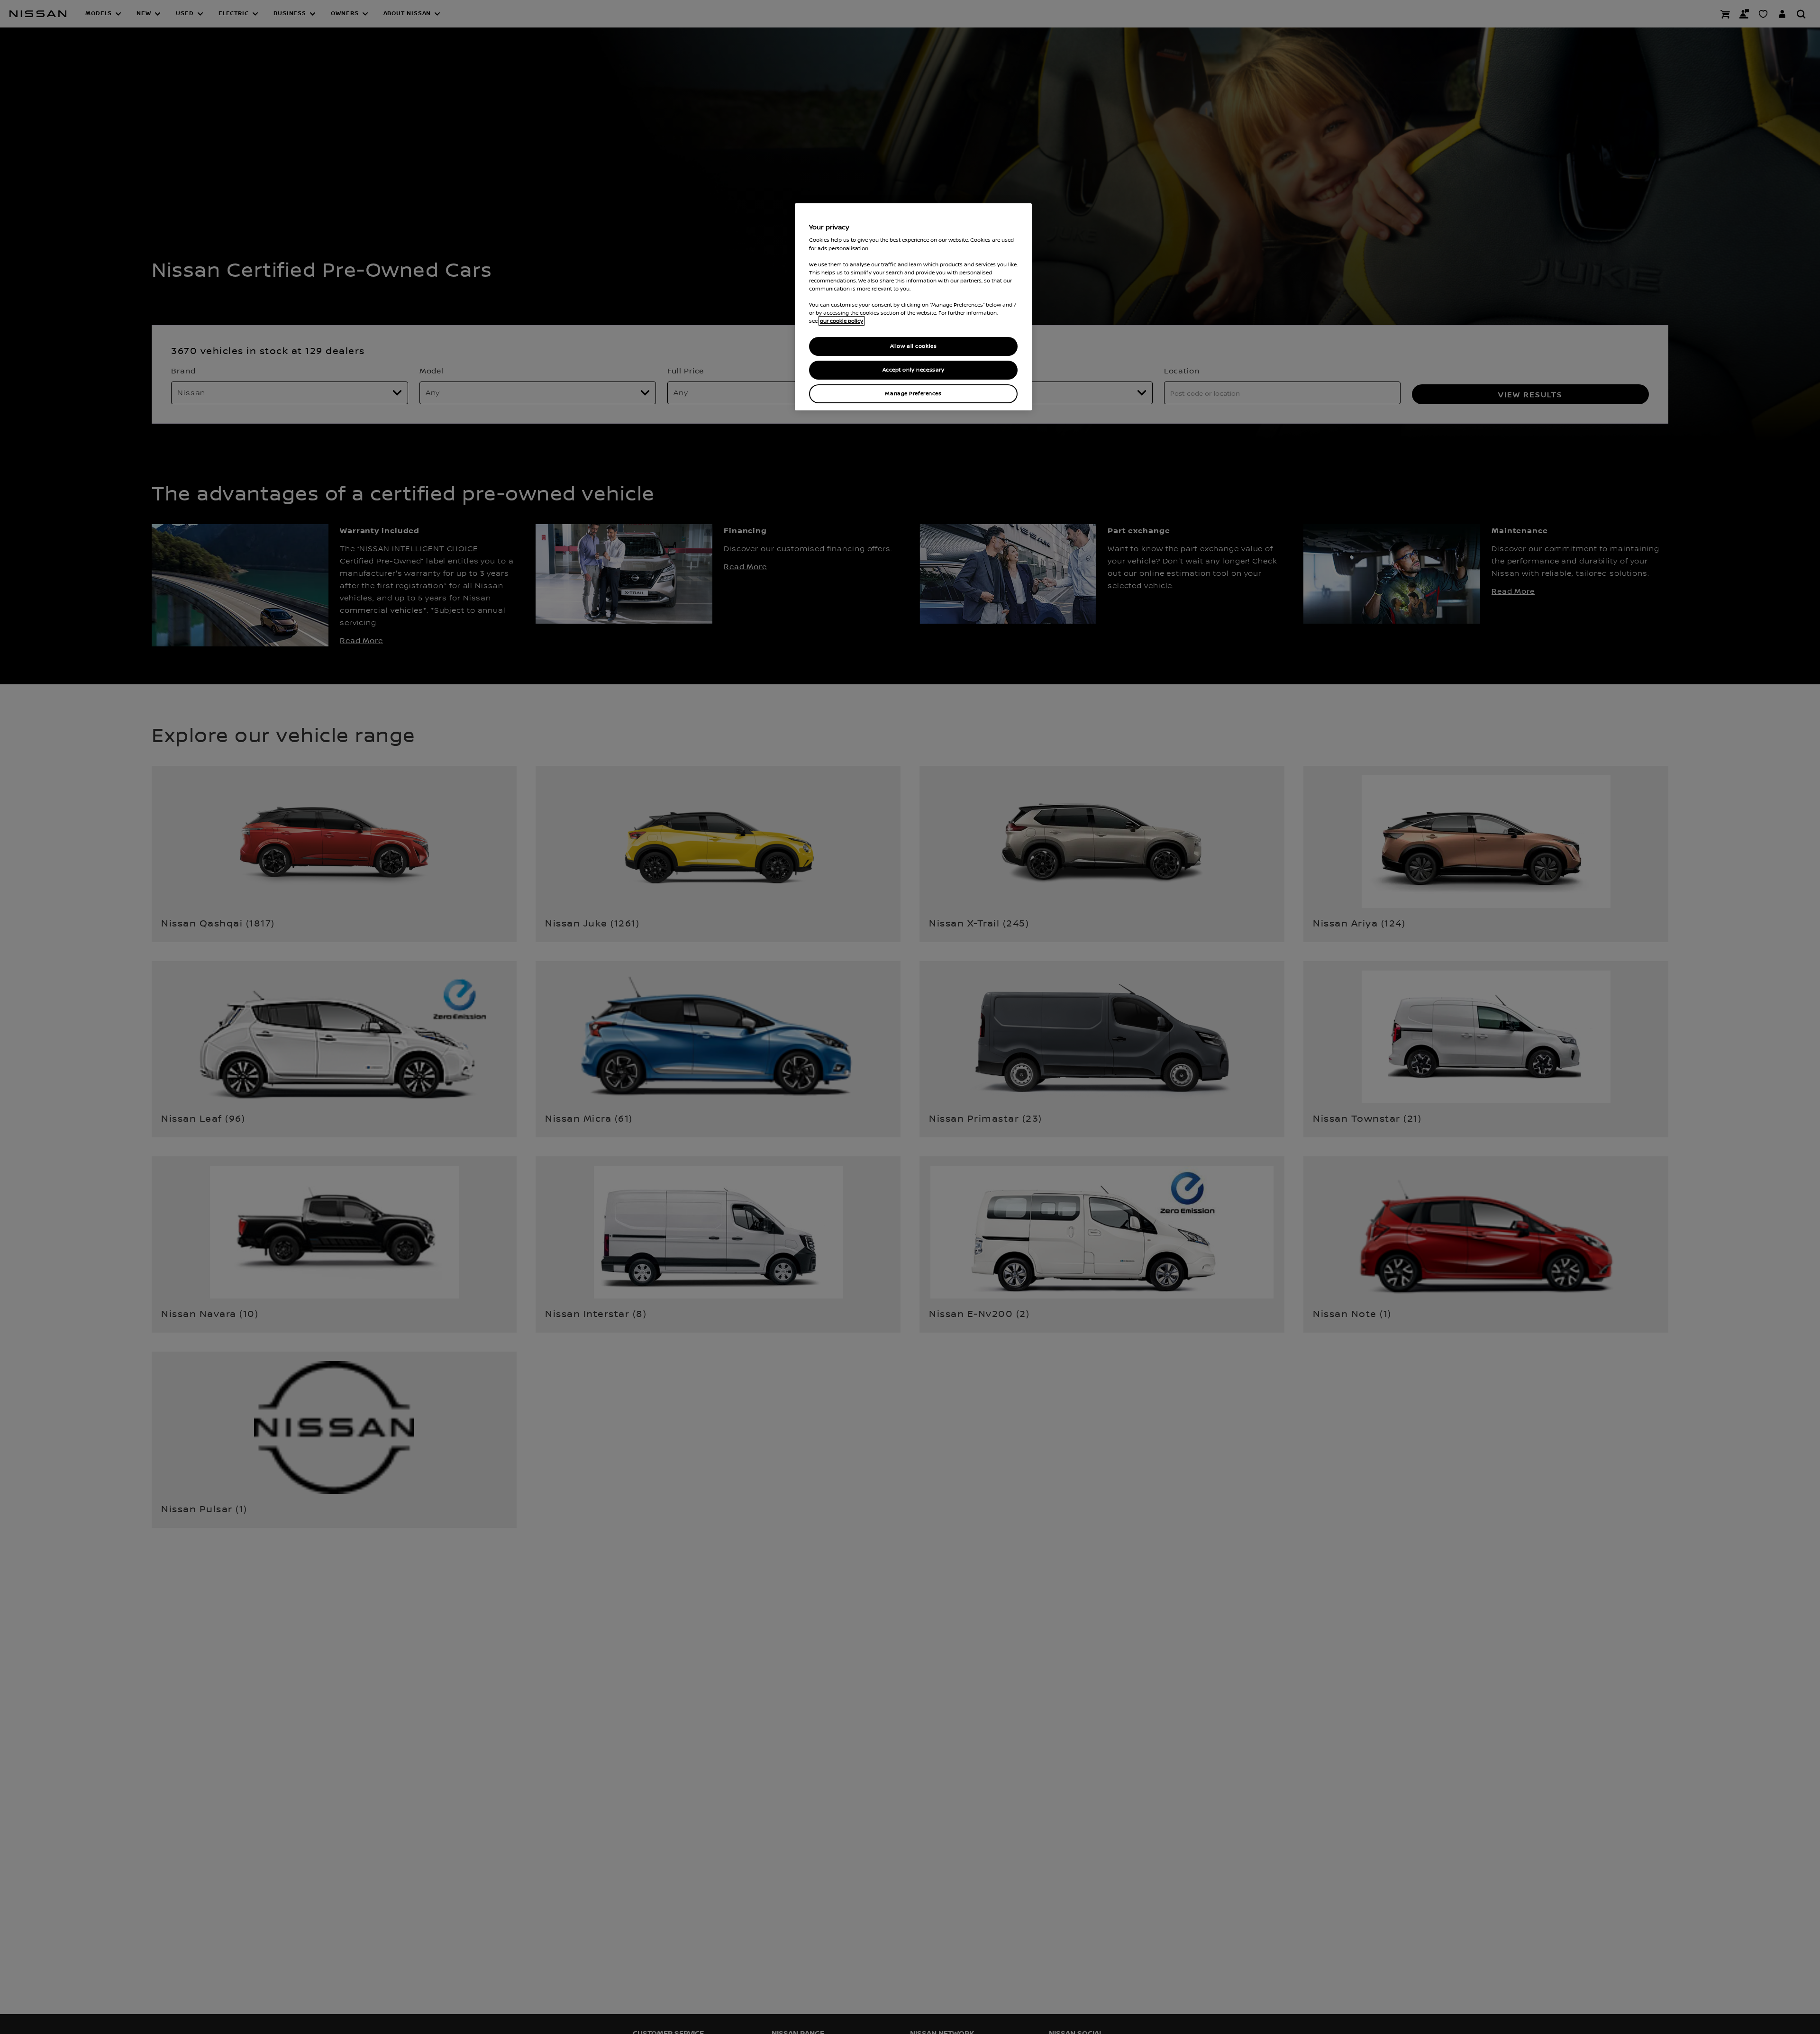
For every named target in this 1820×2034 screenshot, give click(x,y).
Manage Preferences (913, 394)
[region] (913, 307)
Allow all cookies (914, 346)
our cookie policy (842, 321)
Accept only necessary (914, 370)
